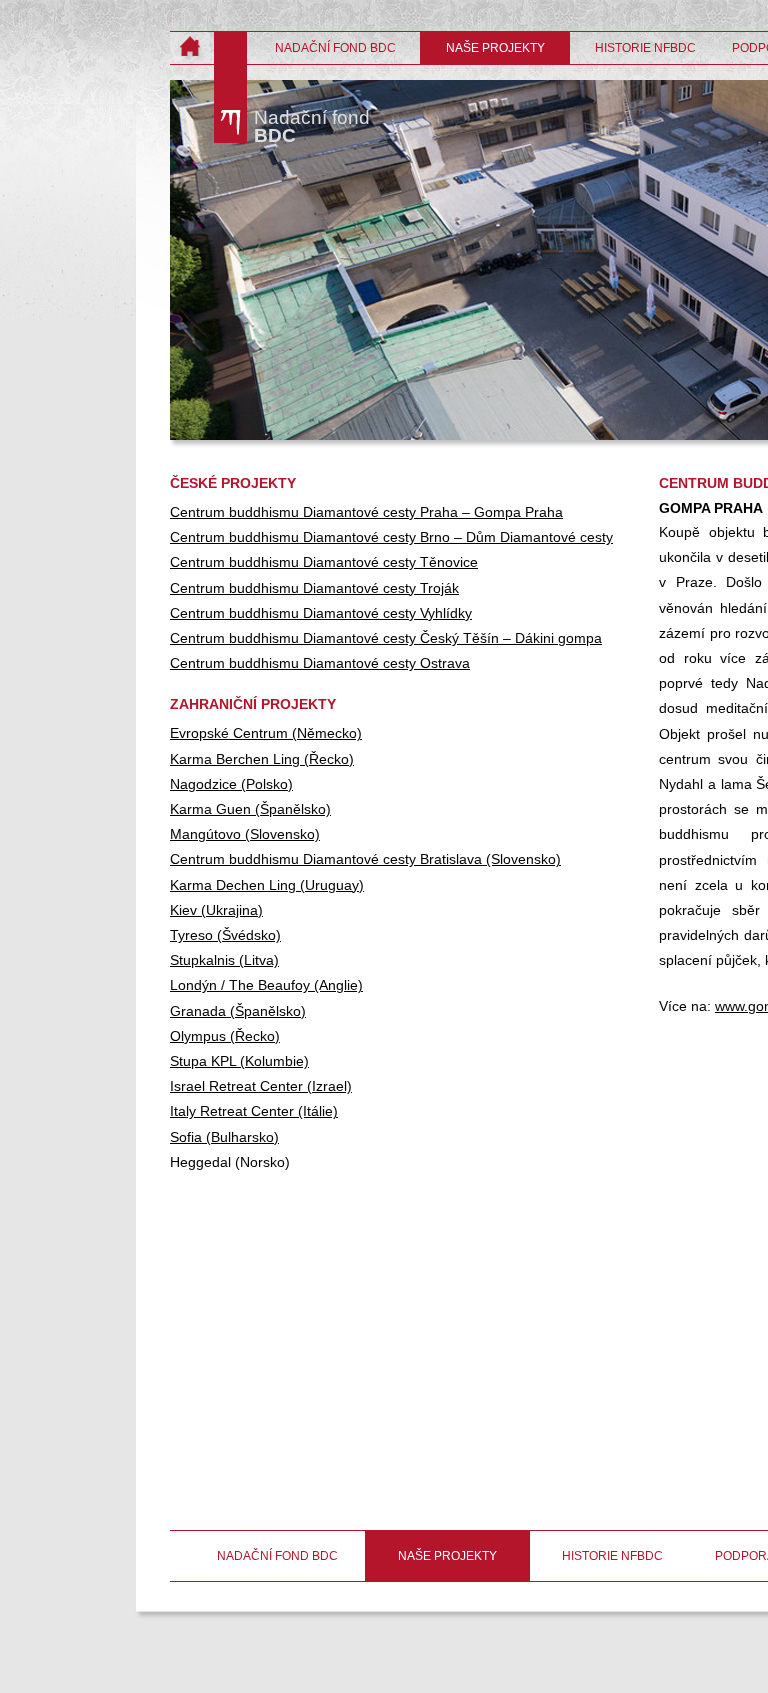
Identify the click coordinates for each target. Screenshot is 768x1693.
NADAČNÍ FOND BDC (335, 48)
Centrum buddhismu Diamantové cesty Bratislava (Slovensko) (365, 859)
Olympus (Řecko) (225, 1036)
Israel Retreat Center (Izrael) (261, 1086)
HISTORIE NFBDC (645, 48)
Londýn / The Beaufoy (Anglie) (266, 985)
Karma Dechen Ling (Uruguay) (267, 885)
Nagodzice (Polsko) (231, 784)
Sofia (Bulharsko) (224, 1137)
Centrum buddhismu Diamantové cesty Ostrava (320, 663)
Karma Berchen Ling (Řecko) (262, 759)
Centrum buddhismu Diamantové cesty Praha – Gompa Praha (366, 512)
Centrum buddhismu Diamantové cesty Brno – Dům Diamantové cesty (391, 537)
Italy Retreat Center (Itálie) (254, 1111)
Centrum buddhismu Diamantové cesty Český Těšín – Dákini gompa (386, 638)
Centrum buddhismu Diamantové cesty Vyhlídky (321, 613)
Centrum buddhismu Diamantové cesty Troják (314, 588)
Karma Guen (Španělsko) (250, 809)
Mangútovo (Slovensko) (245, 834)
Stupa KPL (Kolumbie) (239, 1061)
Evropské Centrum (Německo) (266, 733)
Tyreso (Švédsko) (225, 935)
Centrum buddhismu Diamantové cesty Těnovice (324, 562)
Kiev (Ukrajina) (216, 910)
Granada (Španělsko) (238, 1011)
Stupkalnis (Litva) (224, 960)
